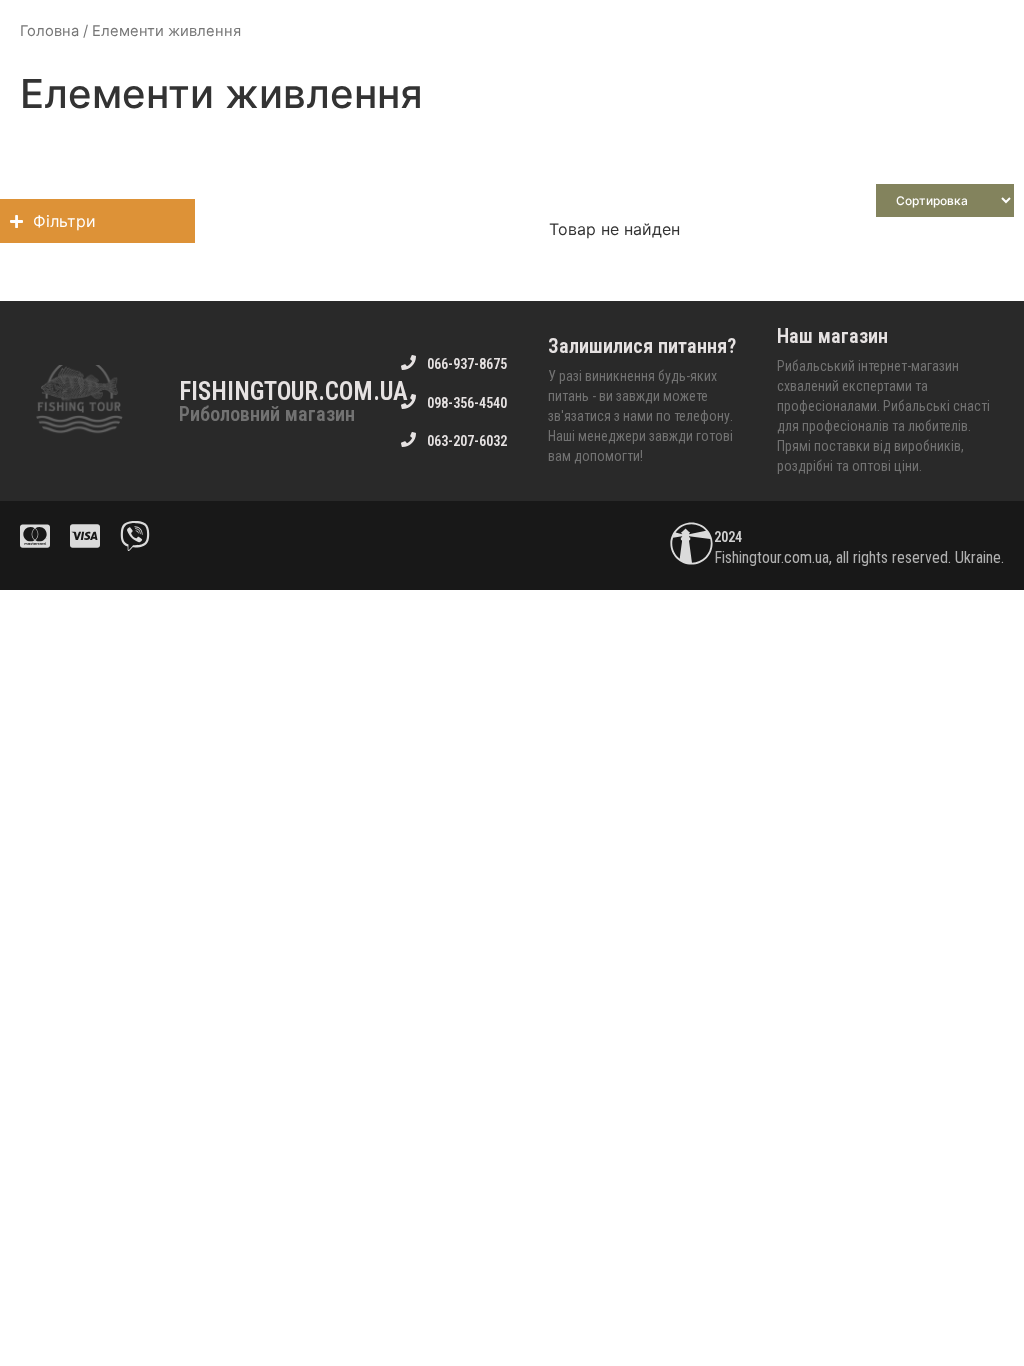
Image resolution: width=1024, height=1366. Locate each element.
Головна (49, 31)
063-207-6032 (467, 441)
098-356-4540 (467, 403)
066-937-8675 (467, 364)
